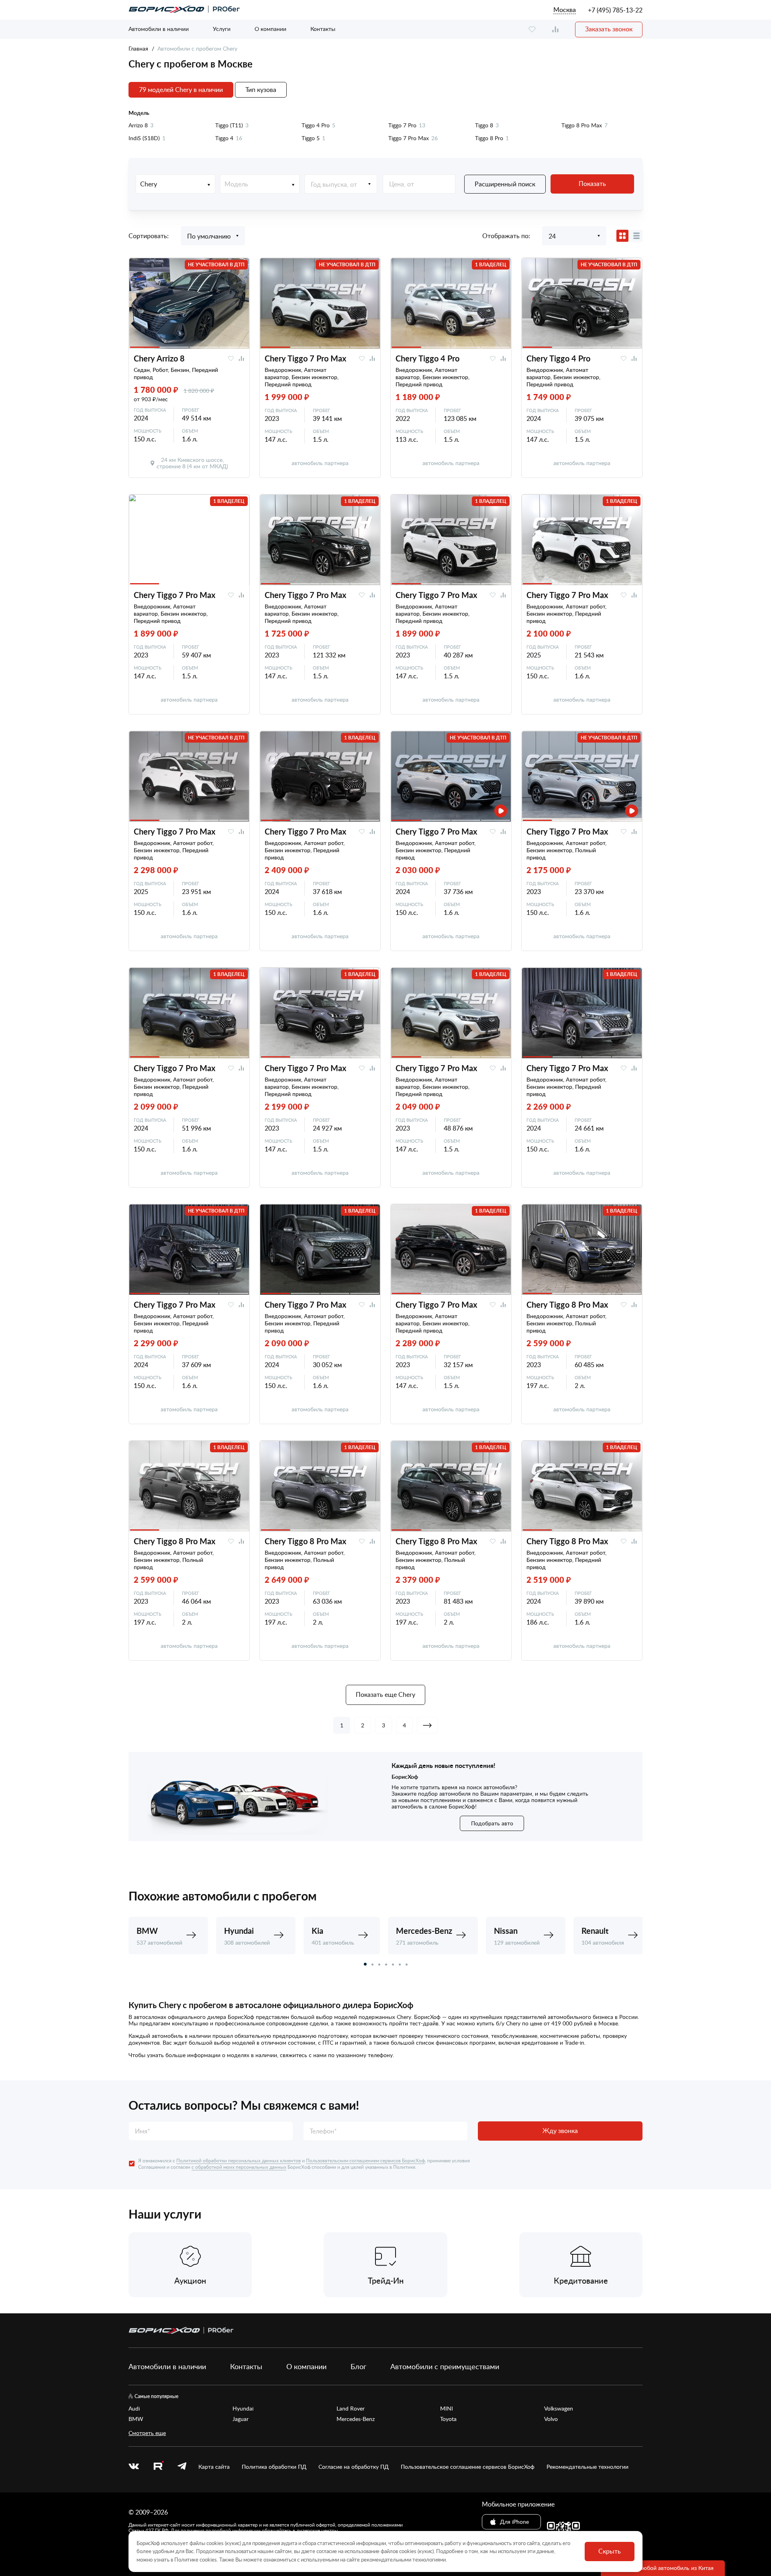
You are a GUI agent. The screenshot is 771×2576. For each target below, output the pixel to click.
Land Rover (351, 2409)
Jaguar (241, 2419)
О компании (270, 29)
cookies (208, 2560)
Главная (138, 48)
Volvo (551, 2419)
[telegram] (182, 2467)
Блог (358, 2366)
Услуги (222, 29)
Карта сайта (214, 2467)
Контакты (323, 29)
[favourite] (532, 30)
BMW (136, 2419)
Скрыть (610, 2551)
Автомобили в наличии (159, 29)
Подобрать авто (492, 1823)
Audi (134, 2409)
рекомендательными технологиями (403, 2560)
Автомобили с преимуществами (445, 2366)
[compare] (555, 30)
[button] (365, 1964)
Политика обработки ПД (274, 2467)
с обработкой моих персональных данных (239, 2167)
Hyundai (243, 2409)
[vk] (134, 2467)
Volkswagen (559, 2409)
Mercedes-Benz (356, 2419)
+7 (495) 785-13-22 (615, 10)
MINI (447, 2409)
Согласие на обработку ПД (354, 2467)
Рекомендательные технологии (587, 2467)
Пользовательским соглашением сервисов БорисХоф (365, 2160)
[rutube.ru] (158, 2467)
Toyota (448, 2419)
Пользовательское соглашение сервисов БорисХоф (468, 2467)
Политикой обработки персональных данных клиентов (239, 2160)
